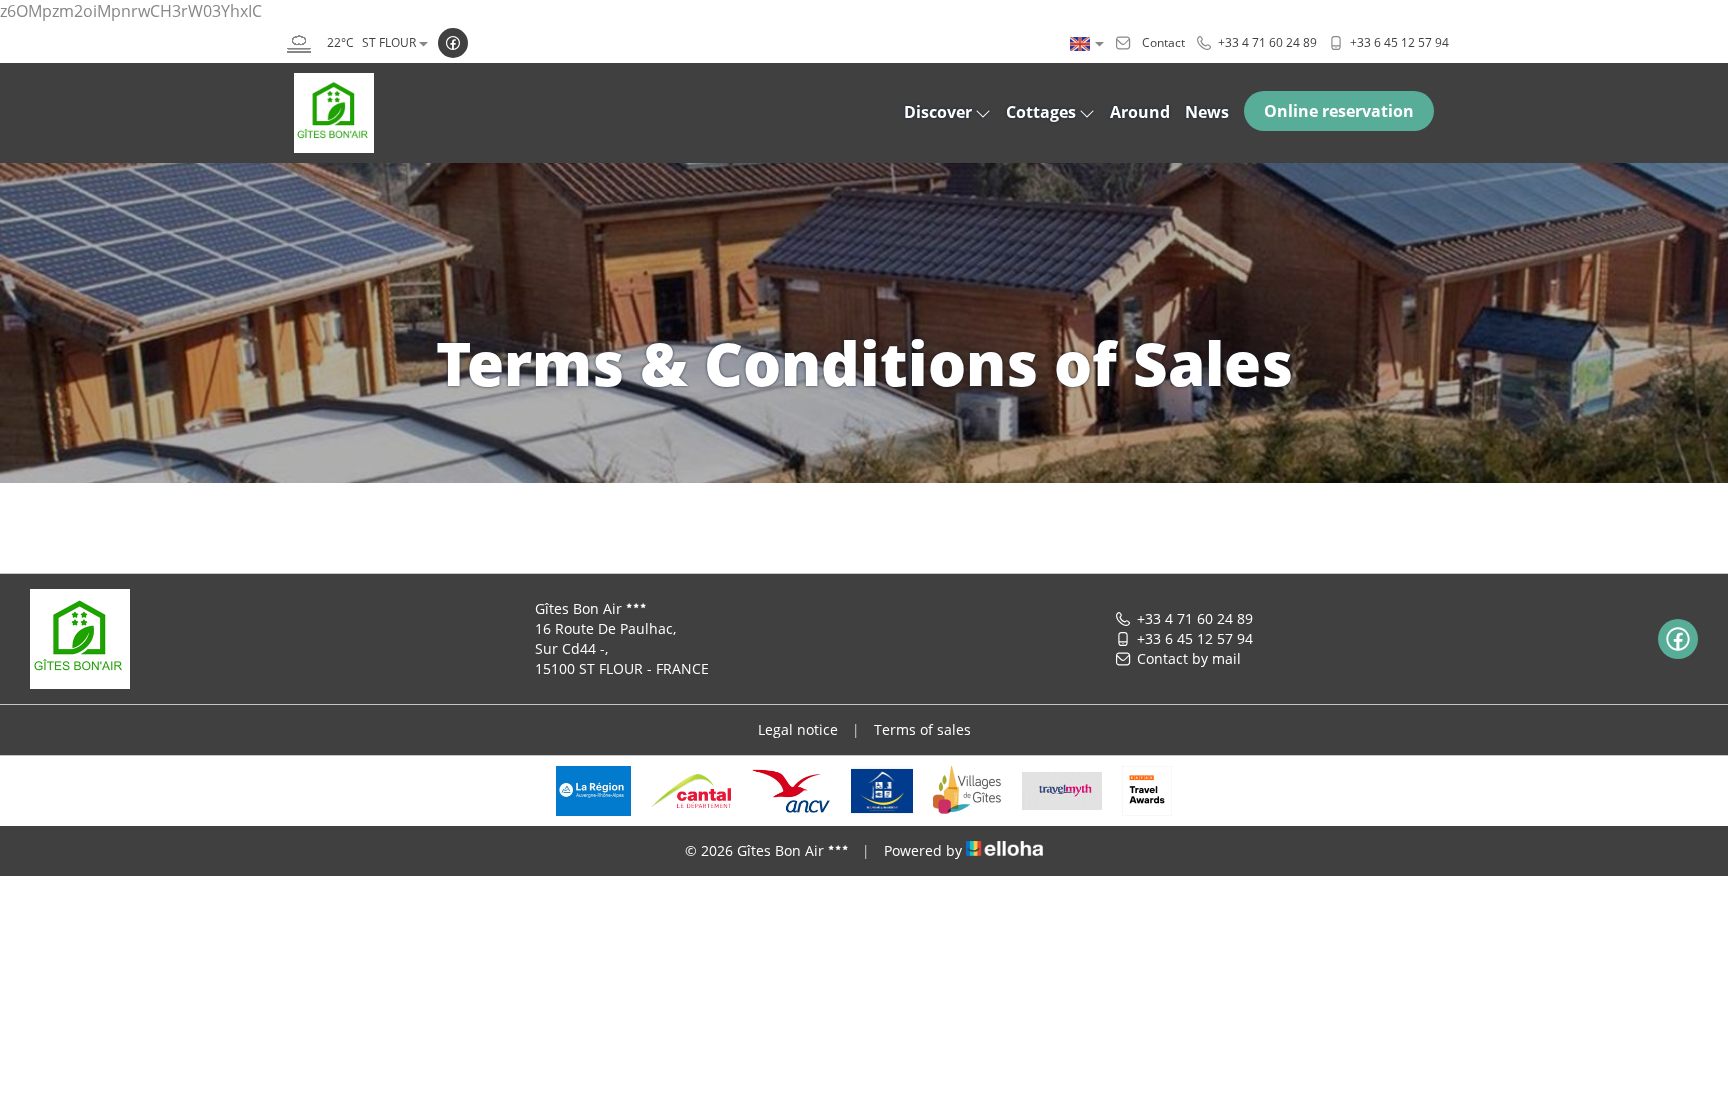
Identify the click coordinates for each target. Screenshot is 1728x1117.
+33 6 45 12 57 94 (1195, 638)
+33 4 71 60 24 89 (1195, 618)
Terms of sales (922, 729)
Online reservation (1339, 111)
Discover (938, 112)
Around (1140, 112)
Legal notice (798, 729)
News (1207, 112)
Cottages (1041, 112)
